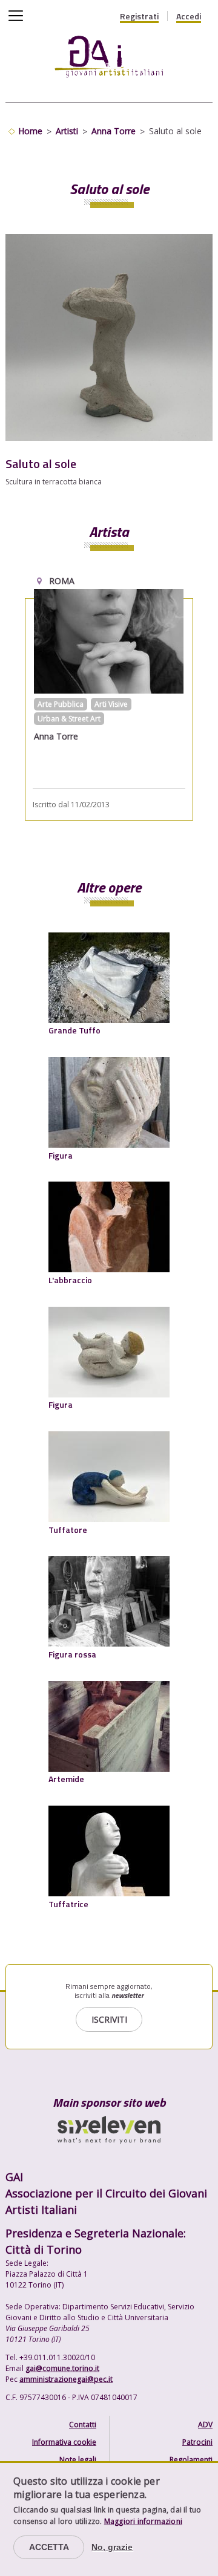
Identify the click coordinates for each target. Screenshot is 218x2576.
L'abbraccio (70, 1280)
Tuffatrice (68, 1904)
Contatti (83, 2425)
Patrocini (197, 2442)
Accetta (49, 2547)
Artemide (66, 1779)
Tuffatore (68, 1530)
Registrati (139, 16)
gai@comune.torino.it (62, 2368)
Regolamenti (191, 2460)
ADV (205, 2425)
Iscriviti (109, 2019)
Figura (61, 1155)
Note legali (78, 2460)
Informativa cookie (64, 2442)
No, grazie (112, 2547)
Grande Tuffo (74, 1030)
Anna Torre (114, 131)
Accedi (189, 16)
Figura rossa (72, 1654)
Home (30, 131)
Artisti (67, 131)
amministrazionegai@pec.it (66, 2379)
